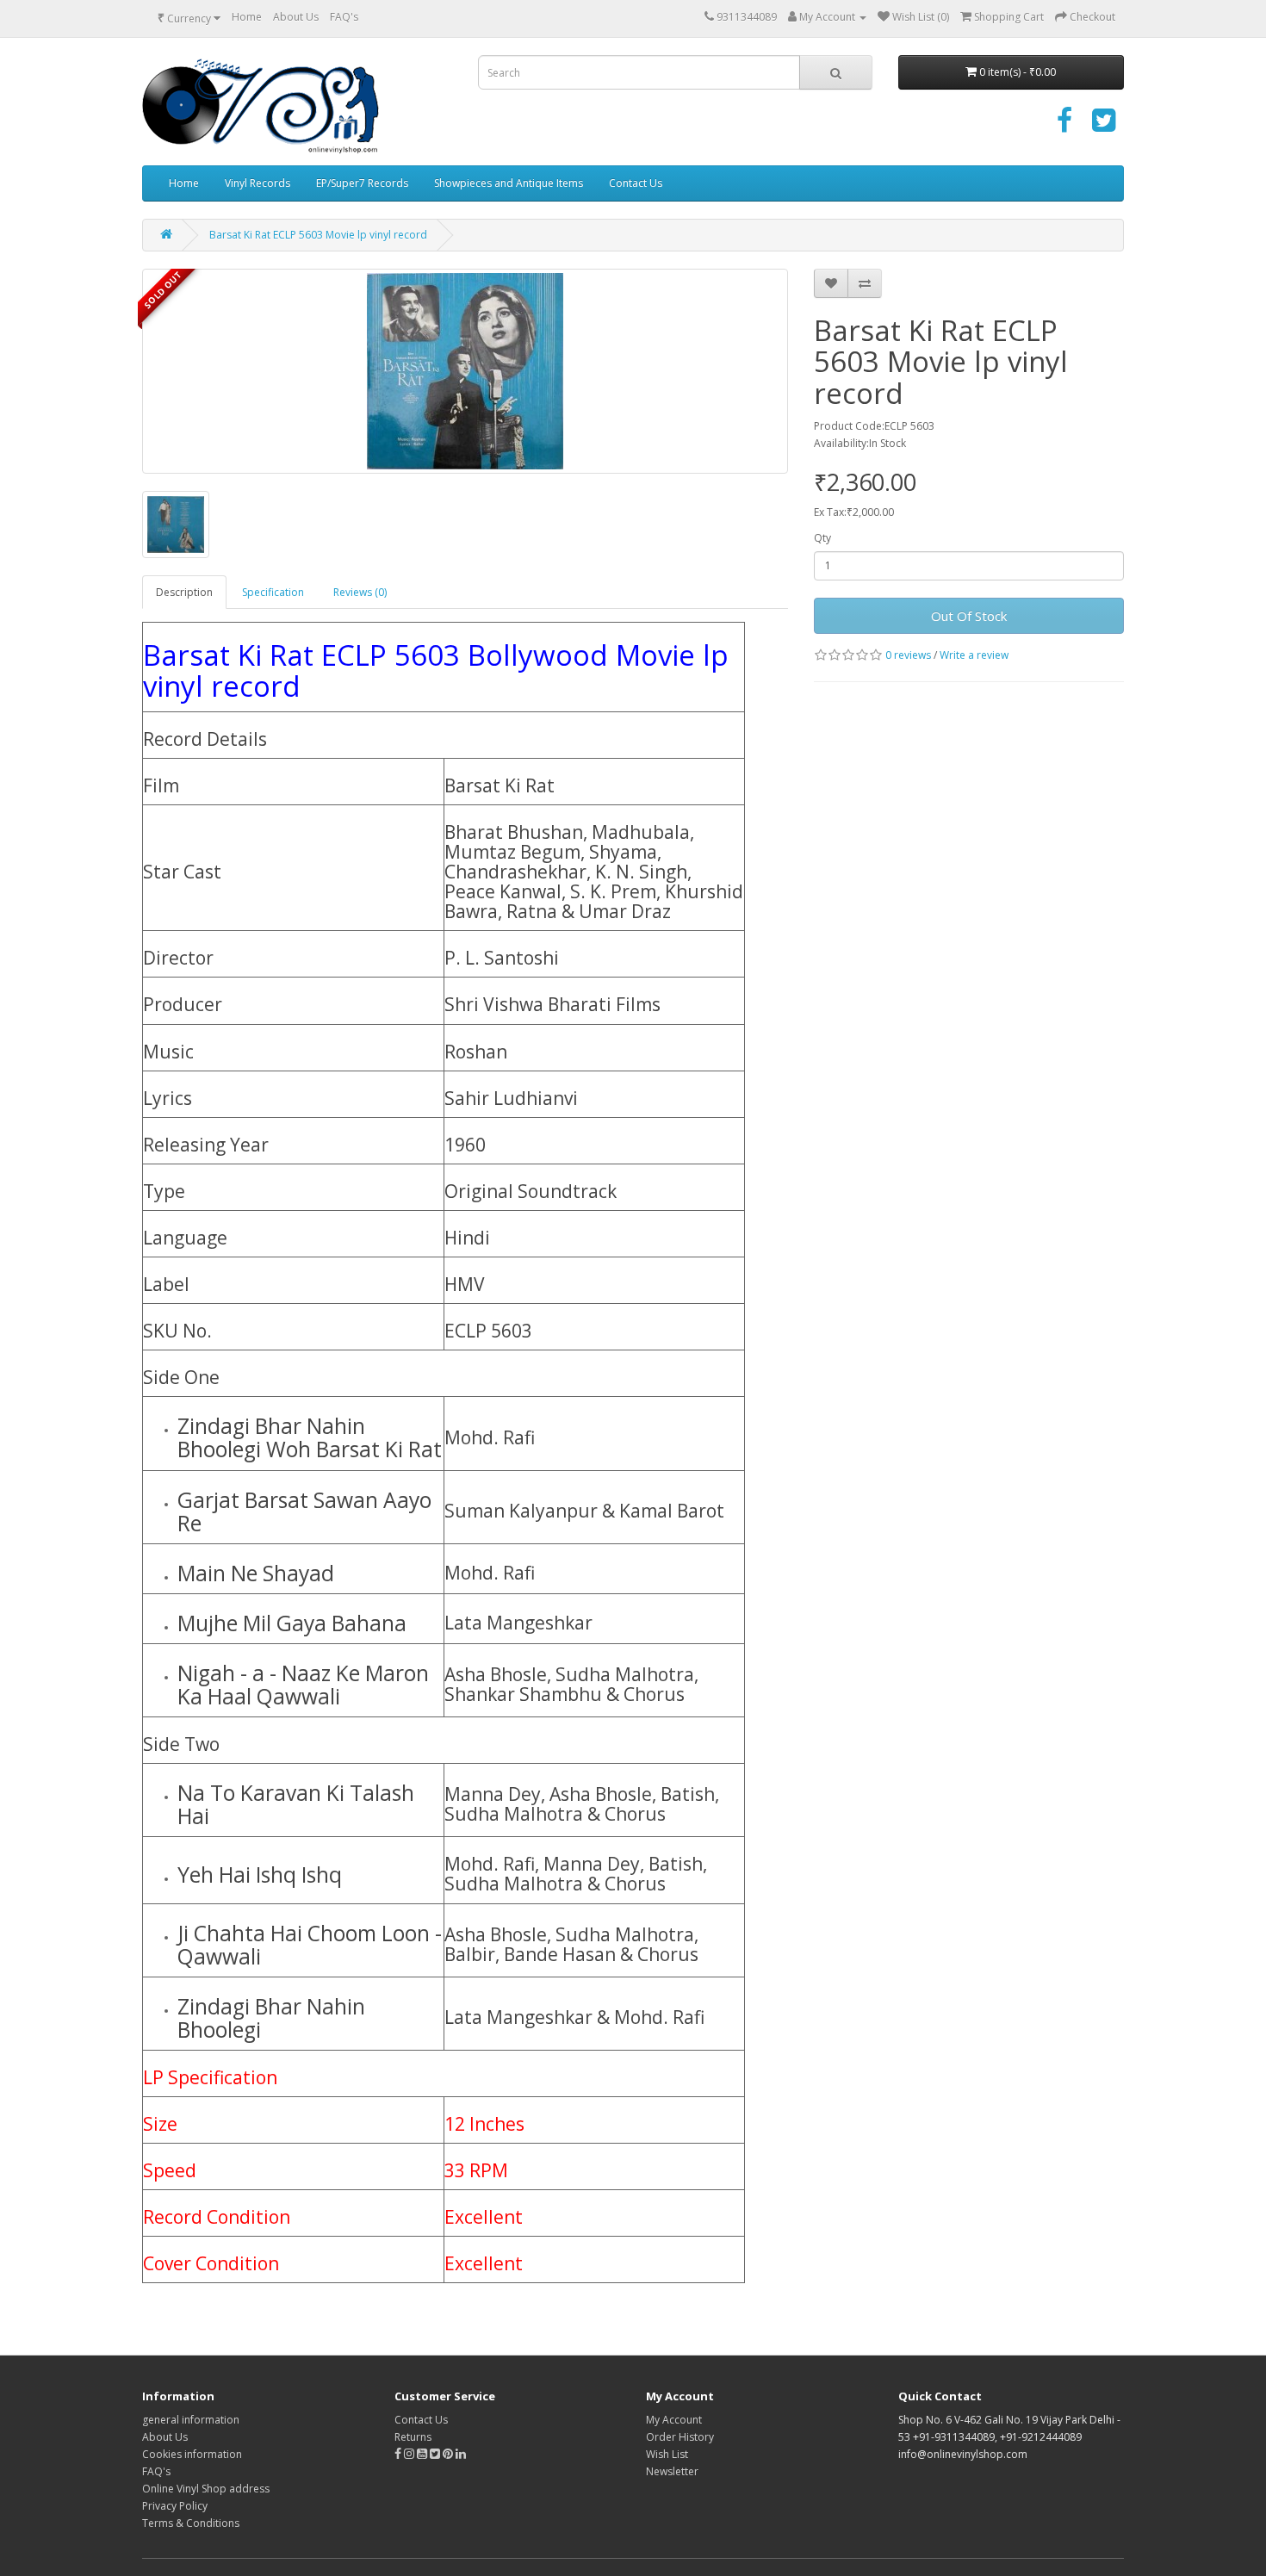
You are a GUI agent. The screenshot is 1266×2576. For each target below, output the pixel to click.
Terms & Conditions (191, 2523)
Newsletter (672, 2471)
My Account (674, 2420)
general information (191, 2420)
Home (247, 17)
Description (184, 592)
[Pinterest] (448, 2454)
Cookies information (192, 2454)
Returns (413, 2437)
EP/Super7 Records (362, 183)
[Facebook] (1064, 126)
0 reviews (908, 655)
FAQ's (344, 17)
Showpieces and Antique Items (509, 183)
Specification (273, 592)
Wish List (667, 2454)
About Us (296, 17)
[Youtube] (423, 2454)
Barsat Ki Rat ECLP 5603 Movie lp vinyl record (318, 235)
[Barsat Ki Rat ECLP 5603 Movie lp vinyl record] (465, 371)
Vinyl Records (258, 183)
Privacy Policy (175, 2506)
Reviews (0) (360, 592)
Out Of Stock (969, 616)
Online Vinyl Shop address (206, 2489)
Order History (680, 2437)
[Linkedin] (461, 2454)
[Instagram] (410, 2454)
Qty (822, 538)
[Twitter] (1104, 126)
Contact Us (636, 183)
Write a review (974, 655)
